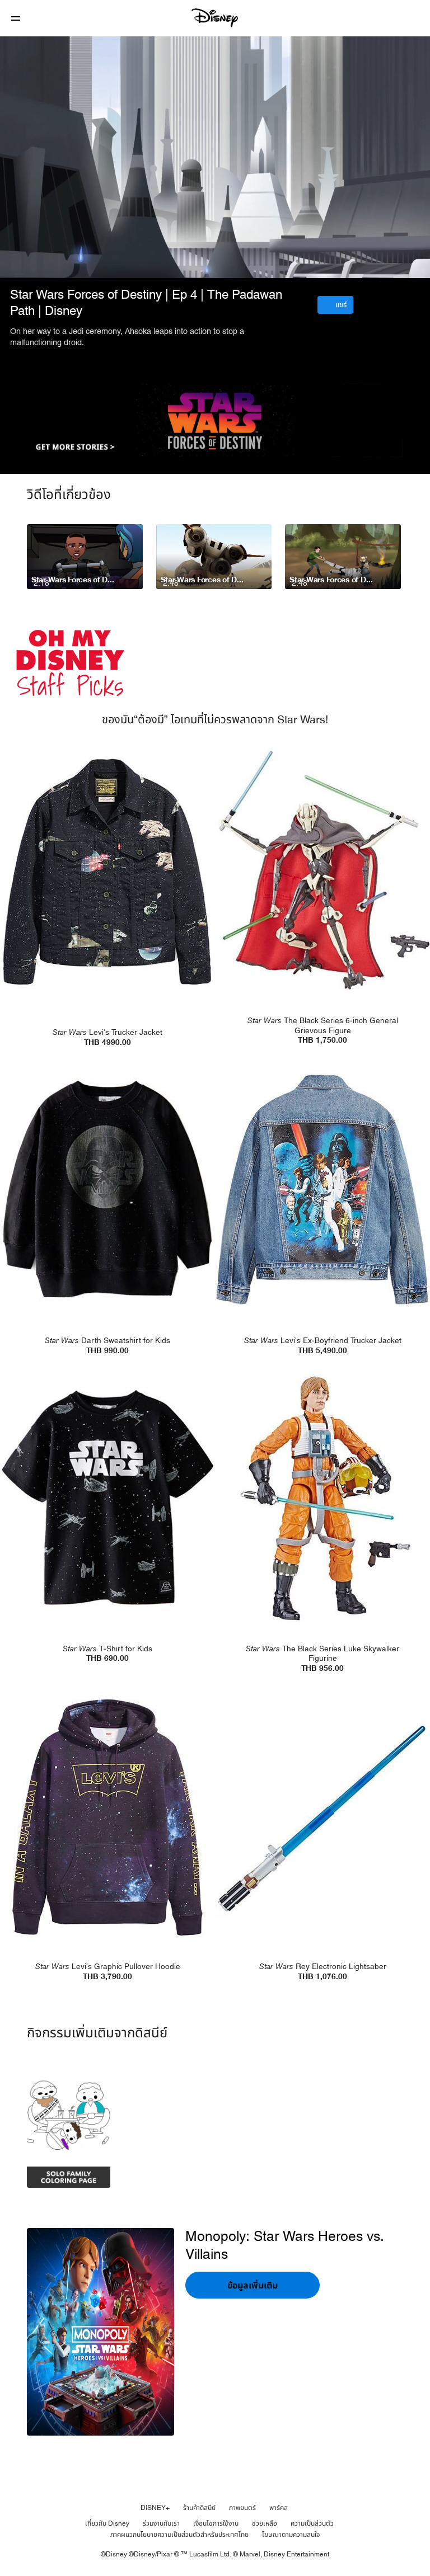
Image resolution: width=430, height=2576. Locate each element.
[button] (16, 18)
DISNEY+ (155, 2508)
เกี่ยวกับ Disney (107, 2523)
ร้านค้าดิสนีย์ (199, 2508)
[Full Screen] (404, 263)
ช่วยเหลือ (265, 2523)
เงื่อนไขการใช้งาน (216, 2523)
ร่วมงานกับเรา (161, 2523)
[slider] (215, 247)
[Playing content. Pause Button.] (23, 263)
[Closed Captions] (354, 263)
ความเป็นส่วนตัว (312, 2523)
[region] (215, 157)
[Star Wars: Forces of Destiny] (215, 420)
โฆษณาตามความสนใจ (291, 2535)
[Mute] (47, 263)
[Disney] (215, 18)
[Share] (330, 263)
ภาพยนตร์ (242, 2508)
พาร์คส (279, 2508)
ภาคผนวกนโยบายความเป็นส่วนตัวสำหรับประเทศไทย (179, 2535)
